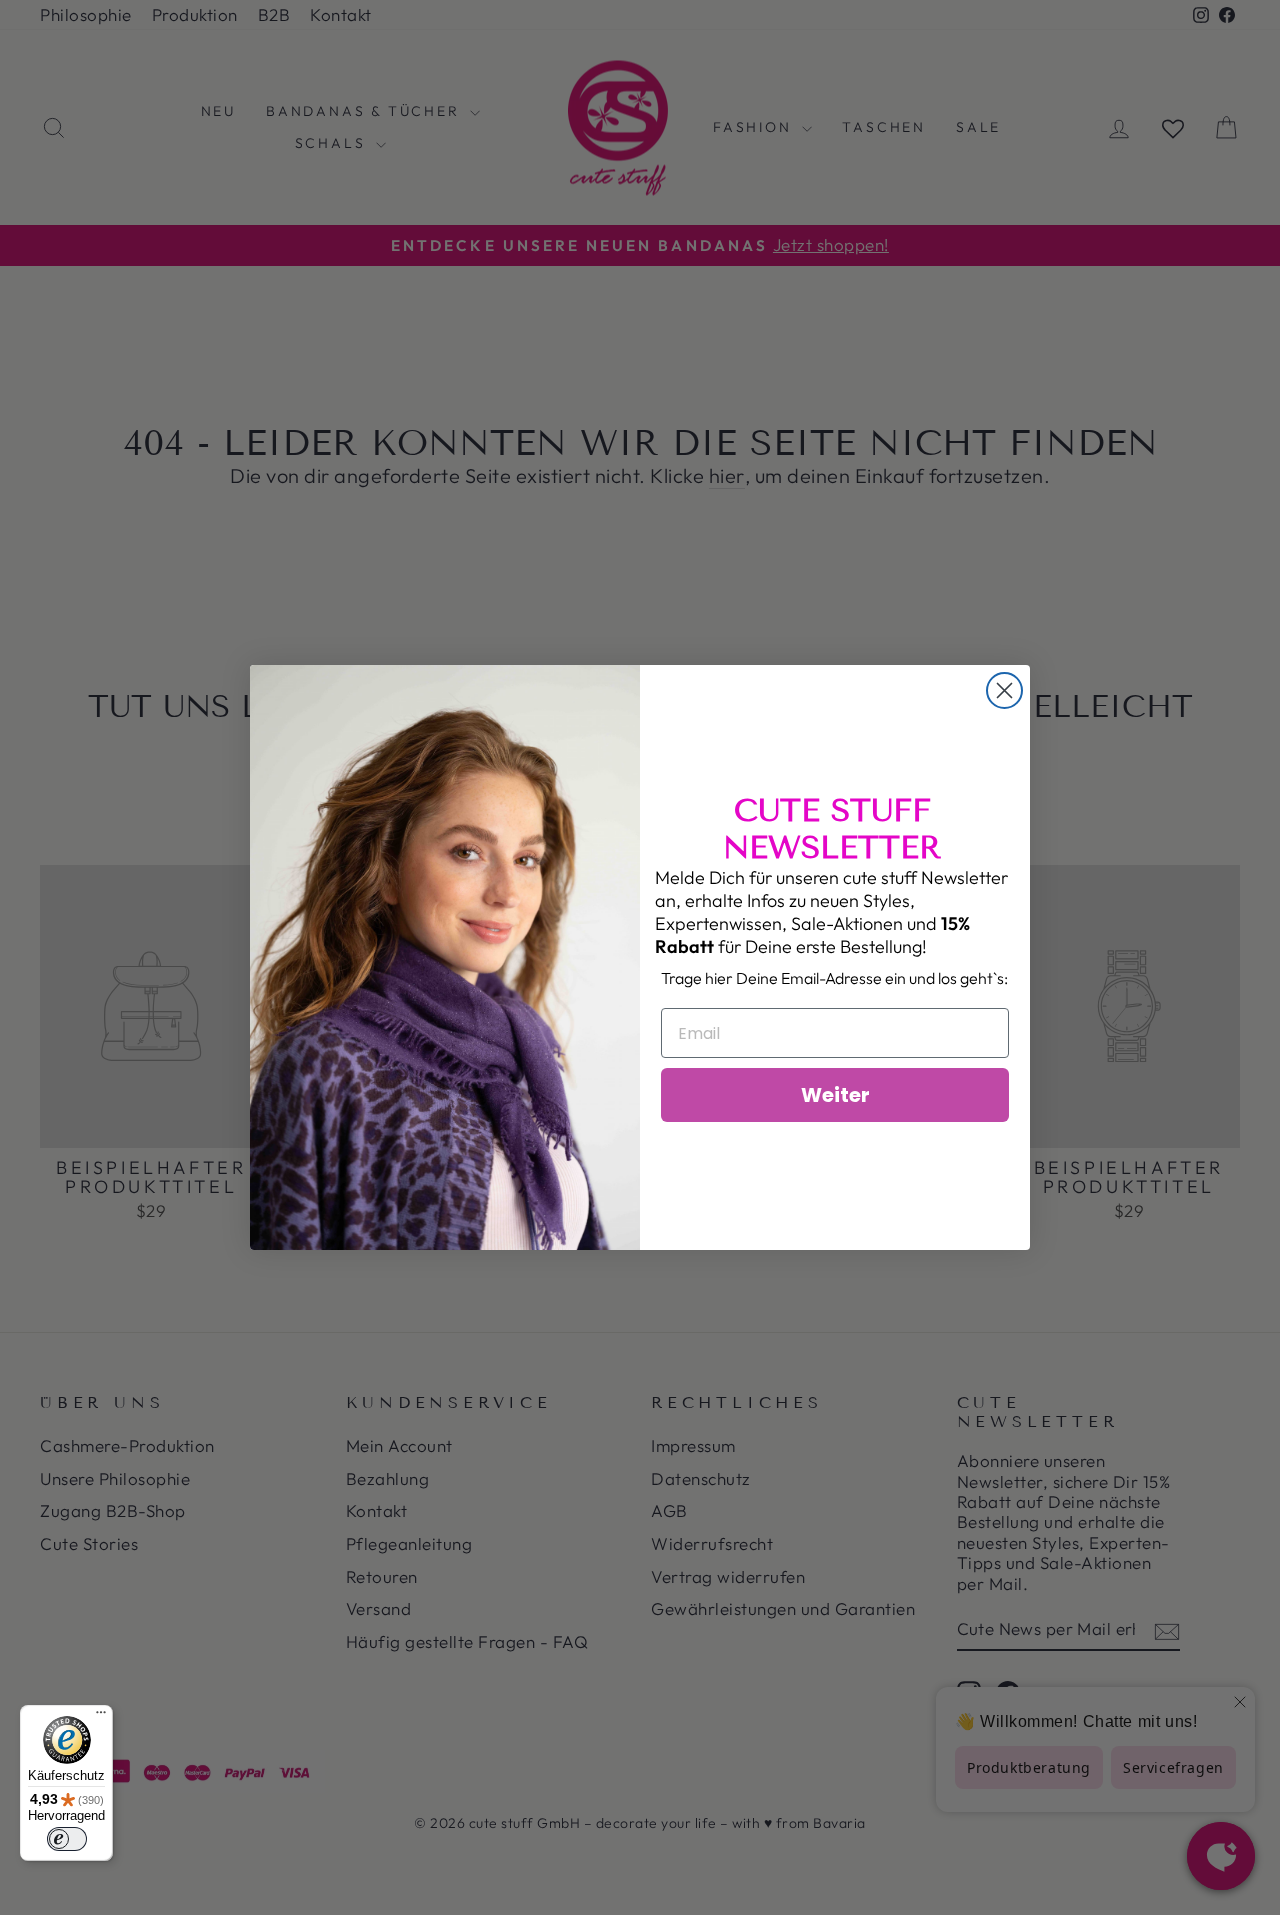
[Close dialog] (1004, 690)
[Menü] (101, 1717)
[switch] (67, 1839)
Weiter (835, 1095)
